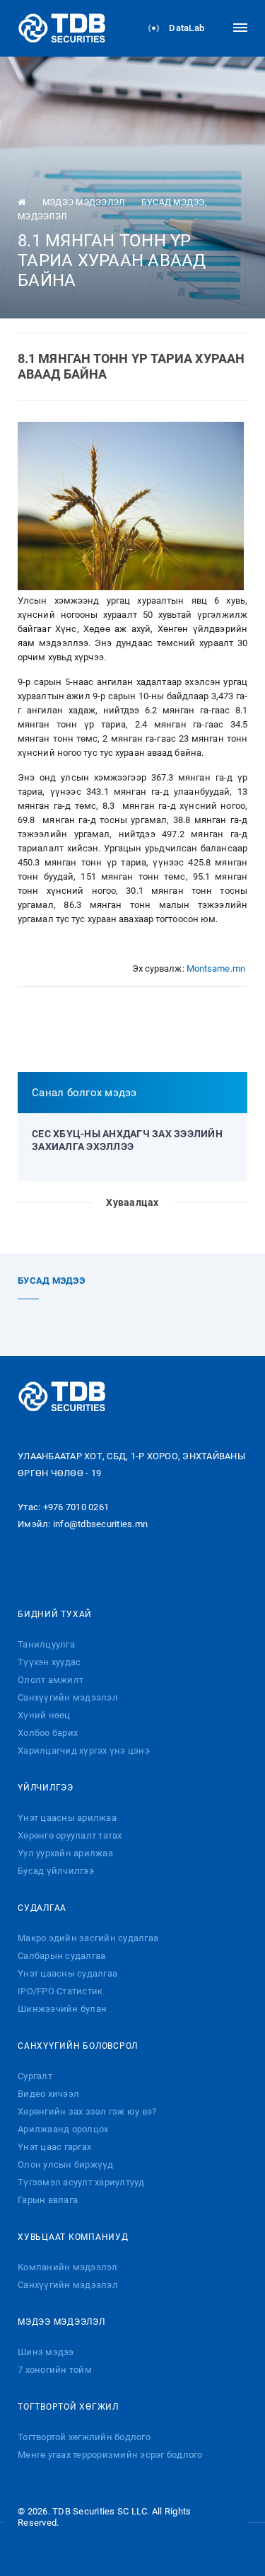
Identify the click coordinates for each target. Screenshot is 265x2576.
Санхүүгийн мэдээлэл (68, 1697)
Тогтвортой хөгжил (68, 2407)
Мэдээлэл (42, 217)
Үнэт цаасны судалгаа (67, 1973)
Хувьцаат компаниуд (73, 2237)
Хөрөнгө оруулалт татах (70, 1835)
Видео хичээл (48, 2094)
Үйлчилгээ (46, 1788)
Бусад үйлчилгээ (56, 1871)
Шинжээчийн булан (62, 2009)
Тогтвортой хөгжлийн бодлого (84, 2437)
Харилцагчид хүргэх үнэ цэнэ (84, 1750)
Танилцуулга (46, 1644)
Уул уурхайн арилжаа (65, 1853)
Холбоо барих (48, 1733)
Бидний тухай (55, 1614)
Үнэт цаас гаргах (54, 2147)
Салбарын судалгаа (61, 1956)
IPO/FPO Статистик (60, 1991)
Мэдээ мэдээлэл (84, 202)
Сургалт (35, 2076)
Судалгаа (42, 1908)
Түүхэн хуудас (49, 1662)
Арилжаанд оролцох (63, 2129)
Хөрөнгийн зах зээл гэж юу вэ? (87, 2111)
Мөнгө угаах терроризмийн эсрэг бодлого (110, 2455)
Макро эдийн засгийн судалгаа (88, 1938)
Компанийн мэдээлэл (68, 2267)
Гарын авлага (48, 2200)
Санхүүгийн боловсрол (78, 2046)
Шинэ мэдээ (46, 2352)
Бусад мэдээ (173, 202)
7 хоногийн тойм (55, 2370)
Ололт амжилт (51, 1680)
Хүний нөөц (44, 1715)
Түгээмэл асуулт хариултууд (81, 2182)
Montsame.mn (216, 968)
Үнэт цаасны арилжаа (67, 1818)
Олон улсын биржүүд (66, 2164)
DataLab (185, 28)
